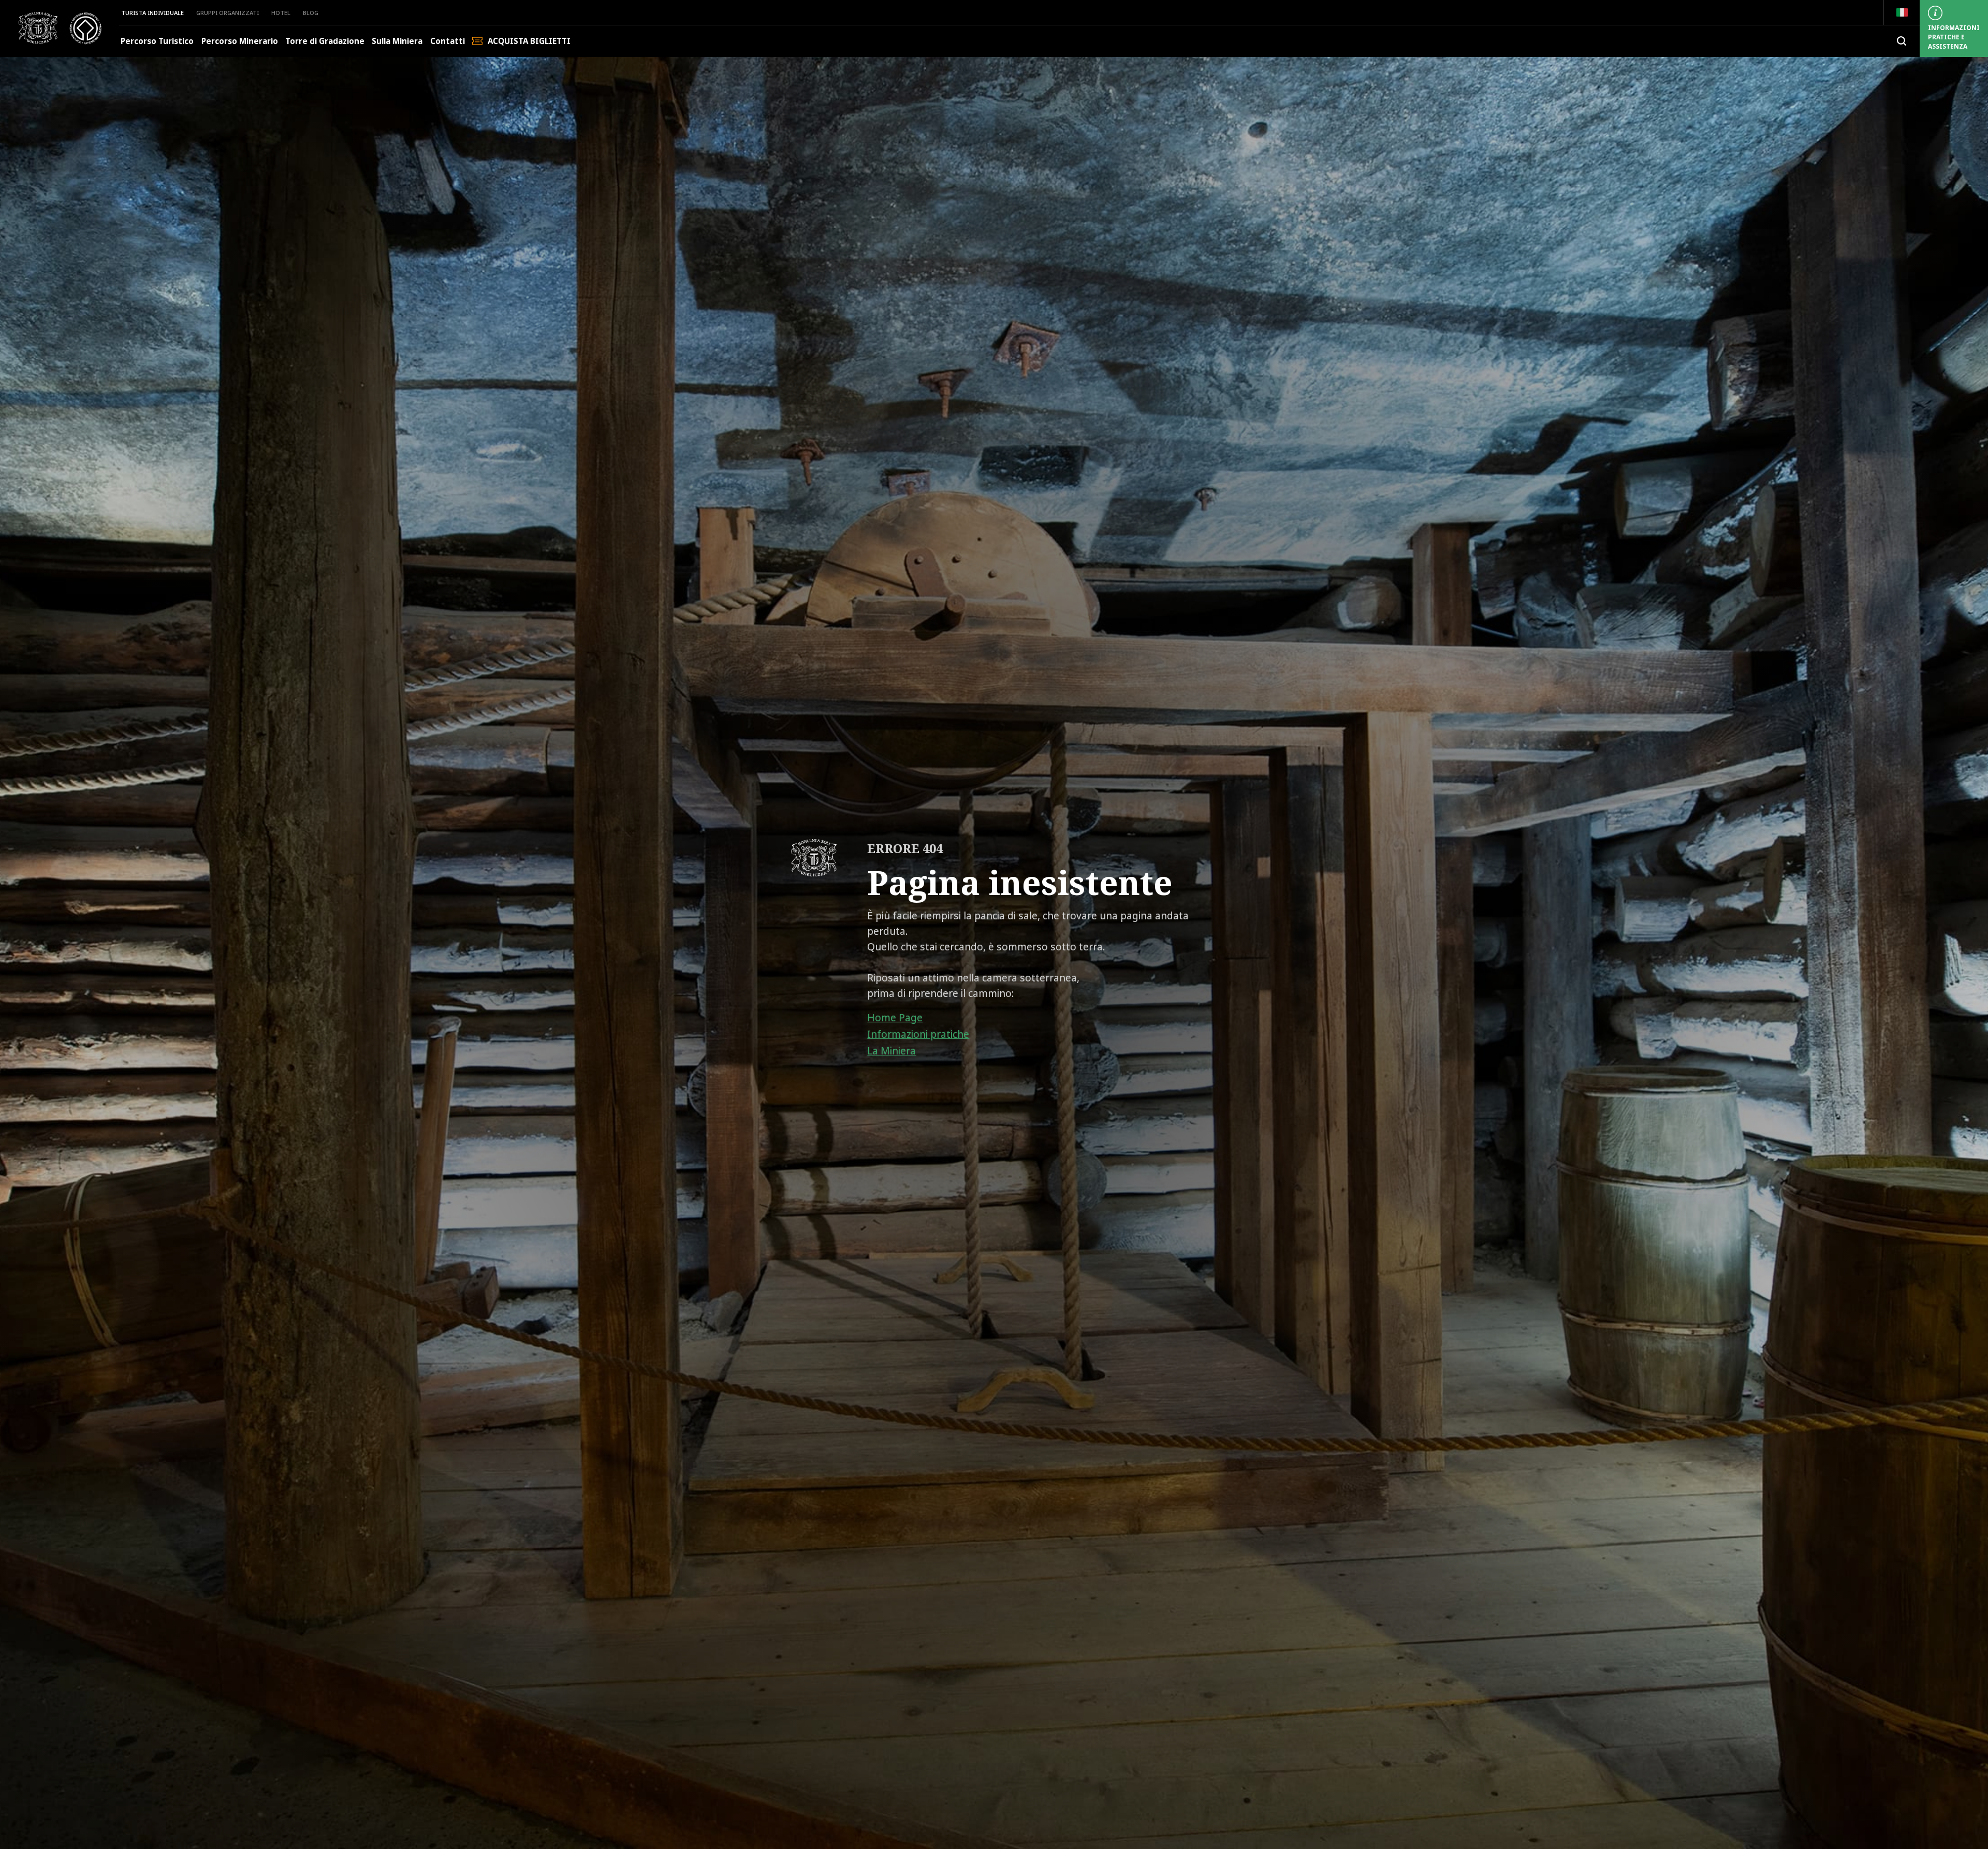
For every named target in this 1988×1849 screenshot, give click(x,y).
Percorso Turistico (157, 41)
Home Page (895, 1018)
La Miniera (891, 1051)
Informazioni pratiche (918, 1034)
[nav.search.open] (1902, 41)
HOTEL (281, 13)
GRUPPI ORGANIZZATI (228, 13)
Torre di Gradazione (325, 41)
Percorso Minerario (240, 41)
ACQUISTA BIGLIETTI (529, 41)
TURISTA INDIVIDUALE (152, 13)
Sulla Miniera (397, 41)
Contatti (448, 41)
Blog (311, 13)
